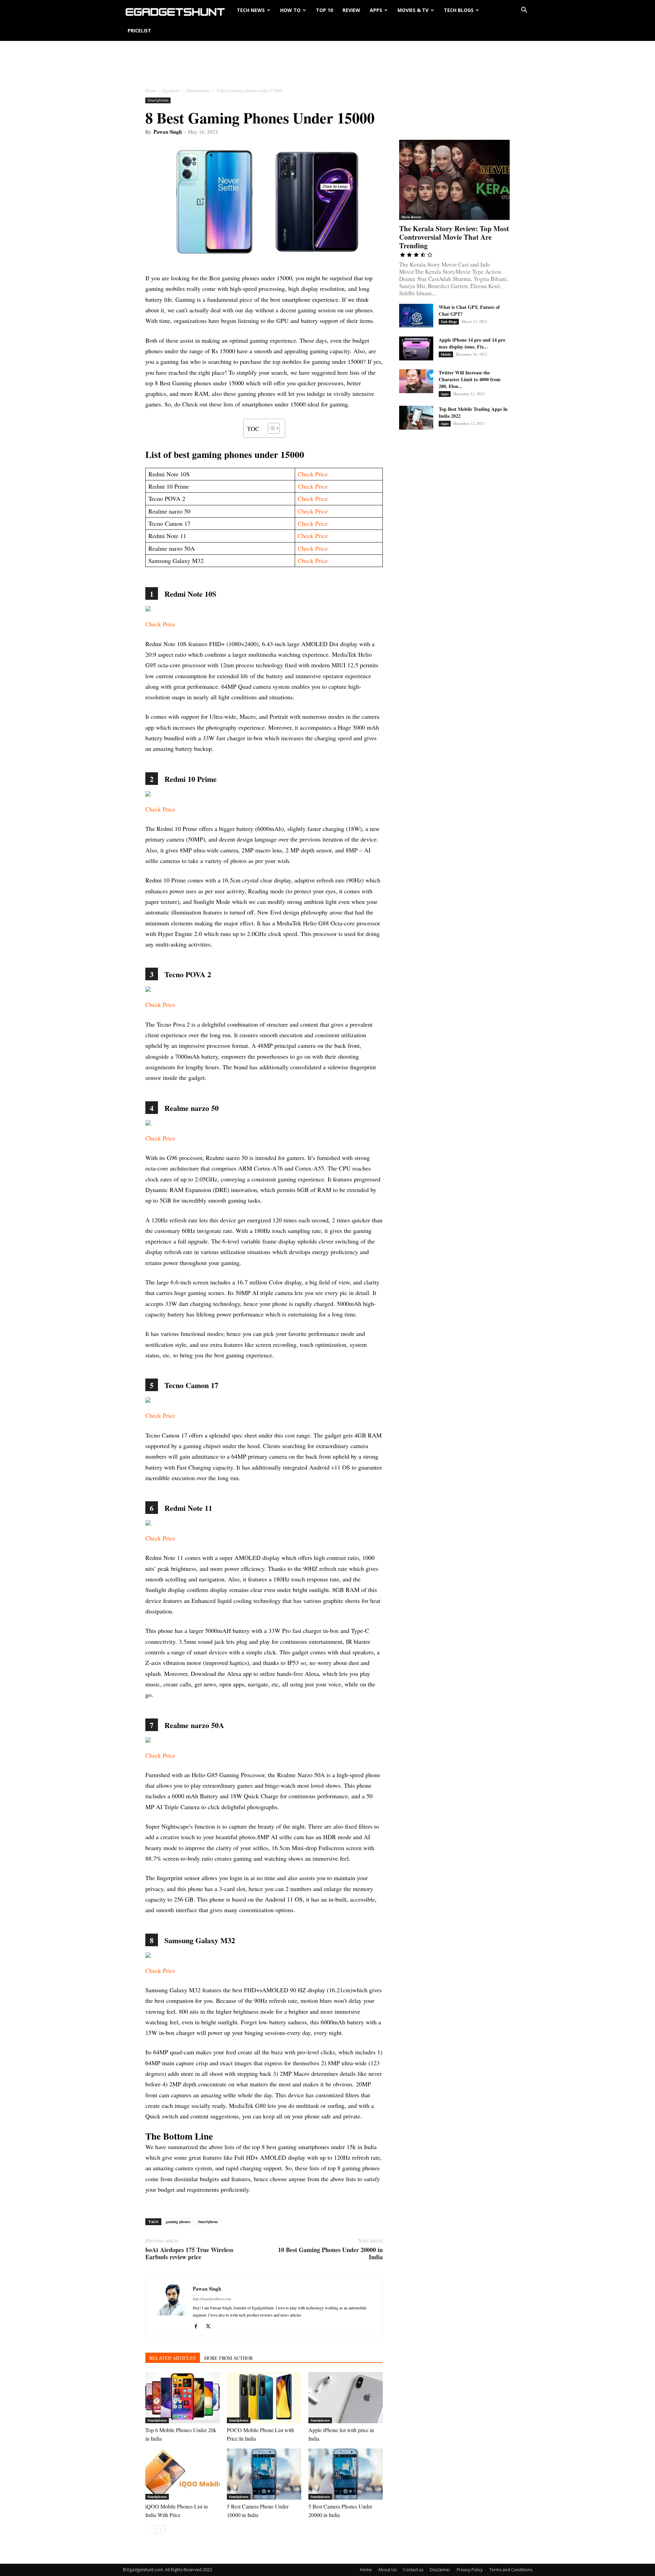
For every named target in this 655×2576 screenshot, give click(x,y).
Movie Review (411, 217)
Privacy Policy (470, 2570)
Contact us (413, 2570)
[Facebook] (198, 2326)
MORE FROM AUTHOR (228, 2358)
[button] (524, 10)
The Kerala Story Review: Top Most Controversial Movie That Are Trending (454, 237)
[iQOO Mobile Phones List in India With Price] (183, 2474)
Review (351, 10)
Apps (376, 10)
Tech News (251, 10)
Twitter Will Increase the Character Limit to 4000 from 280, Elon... (470, 379)
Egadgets (171, 90)
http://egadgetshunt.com (212, 2299)
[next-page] (161, 2529)
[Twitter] (211, 2326)
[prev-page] (150, 2529)
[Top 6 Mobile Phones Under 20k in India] (183, 2398)
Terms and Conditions (511, 2570)
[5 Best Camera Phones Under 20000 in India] (346, 2474)
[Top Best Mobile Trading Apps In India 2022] (416, 418)
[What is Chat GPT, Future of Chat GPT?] (416, 316)
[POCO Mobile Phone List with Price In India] (264, 2398)
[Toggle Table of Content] (270, 428)
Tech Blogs (459, 10)
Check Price (313, 474)
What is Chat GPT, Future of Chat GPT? (469, 310)
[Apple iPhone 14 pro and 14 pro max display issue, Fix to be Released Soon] (416, 348)
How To (290, 10)
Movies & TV (413, 10)
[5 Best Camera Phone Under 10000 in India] (264, 2474)
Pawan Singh (168, 132)
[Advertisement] (327, 64)
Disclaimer (440, 2570)
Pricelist (139, 31)
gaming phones (178, 2222)
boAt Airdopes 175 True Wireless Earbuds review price (189, 2253)
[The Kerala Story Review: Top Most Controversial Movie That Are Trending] (454, 180)
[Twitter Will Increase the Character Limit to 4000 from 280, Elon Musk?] (416, 381)
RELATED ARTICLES (173, 2358)
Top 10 (324, 10)
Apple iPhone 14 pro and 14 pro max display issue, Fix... (472, 343)
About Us (387, 2570)
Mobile (446, 354)
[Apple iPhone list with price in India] (346, 2398)
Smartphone (208, 2222)
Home (151, 90)
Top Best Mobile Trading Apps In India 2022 (473, 412)
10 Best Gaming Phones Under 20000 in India (330, 2253)
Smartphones (198, 90)
